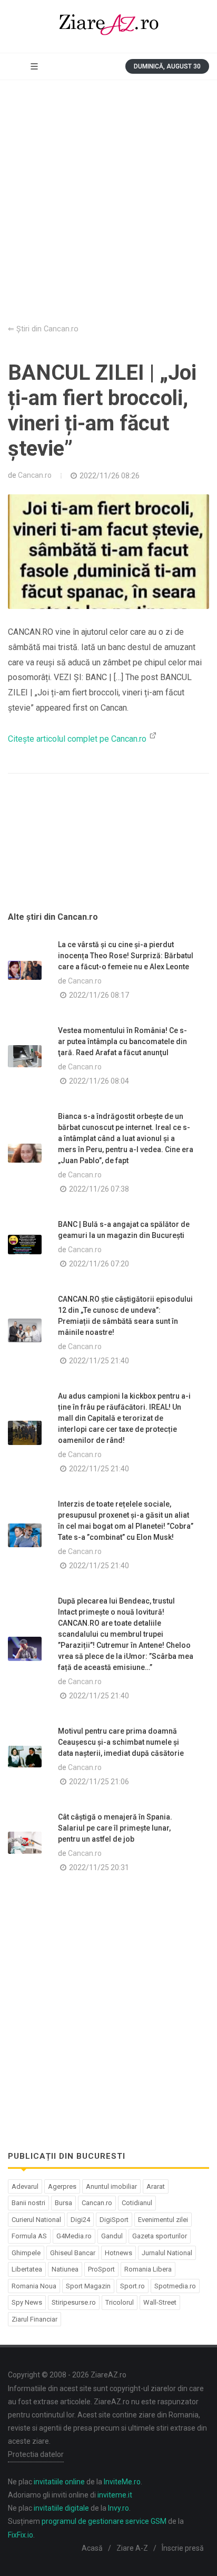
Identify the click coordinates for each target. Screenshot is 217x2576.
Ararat (156, 2186)
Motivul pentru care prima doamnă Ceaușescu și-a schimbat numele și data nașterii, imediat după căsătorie (121, 1742)
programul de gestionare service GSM (104, 2521)
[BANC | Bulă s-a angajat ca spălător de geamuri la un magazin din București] (25, 1245)
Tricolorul (120, 2302)
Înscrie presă (183, 2548)
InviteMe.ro (122, 2482)
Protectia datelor (36, 2454)
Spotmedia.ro (175, 2286)
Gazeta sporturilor (160, 2236)
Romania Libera (148, 2269)
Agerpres (62, 2186)
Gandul (112, 2236)
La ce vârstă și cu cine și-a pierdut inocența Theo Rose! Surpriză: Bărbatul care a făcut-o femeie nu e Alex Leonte (126, 956)
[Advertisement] (108, 194)
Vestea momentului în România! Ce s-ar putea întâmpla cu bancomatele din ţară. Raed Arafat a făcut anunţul (122, 1041)
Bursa (63, 2203)
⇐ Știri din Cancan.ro (43, 329)
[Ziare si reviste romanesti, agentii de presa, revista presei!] (108, 26)
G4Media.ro (74, 2236)
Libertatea (27, 2269)
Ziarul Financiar (34, 2319)
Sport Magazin (88, 2286)
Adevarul (25, 2186)
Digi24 (80, 2220)
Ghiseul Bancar (73, 2253)
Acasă (92, 2548)
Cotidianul (137, 2203)
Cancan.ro (35, 475)
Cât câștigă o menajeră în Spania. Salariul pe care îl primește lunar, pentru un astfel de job (115, 1828)
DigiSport (114, 2220)
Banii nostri (28, 2203)
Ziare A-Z (132, 2548)
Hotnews (119, 2253)
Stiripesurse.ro (74, 2302)
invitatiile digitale (61, 2508)
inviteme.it (115, 2495)
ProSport (101, 2269)
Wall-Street (160, 2302)
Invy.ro (119, 2508)
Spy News (27, 2302)
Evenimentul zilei (163, 2220)
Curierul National (36, 2220)
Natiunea (65, 2269)
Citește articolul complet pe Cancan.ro (78, 739)
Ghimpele (26, 2253)
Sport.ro (132, 2286)
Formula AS (29, 2236)
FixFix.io (21, 2535)
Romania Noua (34, 2286)
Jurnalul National (167, 2253)
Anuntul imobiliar (111, 2186)
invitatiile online (59, 2482)
